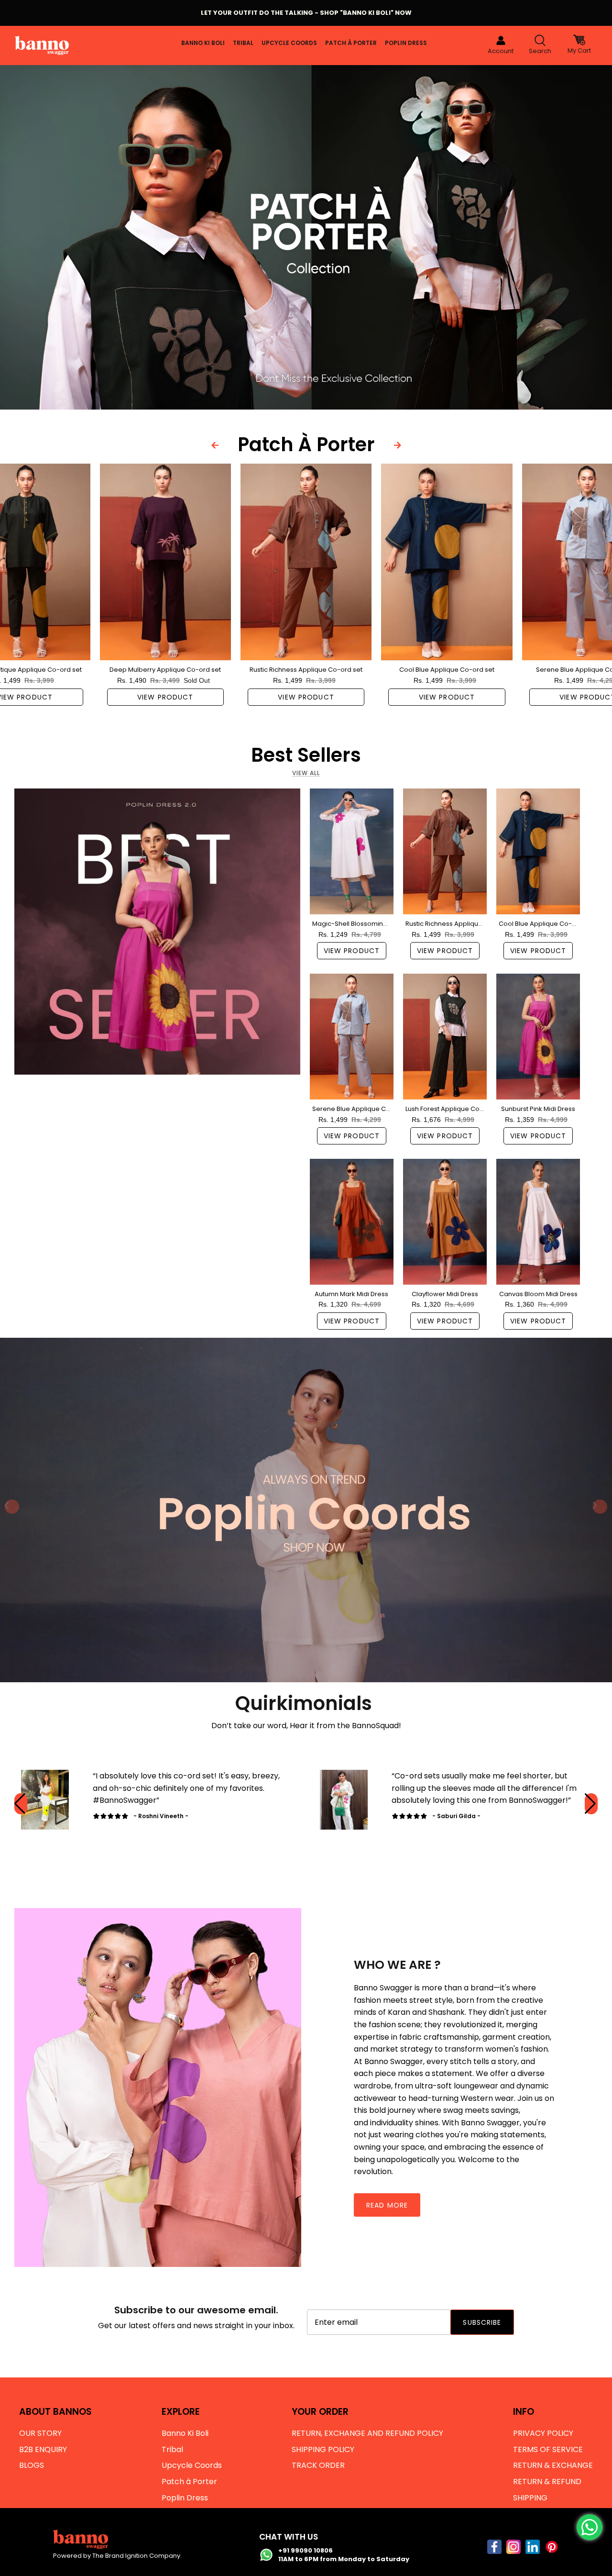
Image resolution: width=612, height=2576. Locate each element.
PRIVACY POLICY (543, 2433)
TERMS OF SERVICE (548, 2449)
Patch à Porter (351, 43)
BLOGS (32, 2465)
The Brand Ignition (120, 2556)
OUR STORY (40, 2433)
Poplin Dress (406, 43)
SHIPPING (530, 2498)
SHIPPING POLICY (323, 2449)
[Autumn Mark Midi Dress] (352, 1222)
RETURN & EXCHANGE (553, 2465)
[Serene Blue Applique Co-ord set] (352, 1037)
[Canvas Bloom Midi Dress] (538, 1222)
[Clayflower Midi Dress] (445, 1222)
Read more (387, 2205)
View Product (165, 697)
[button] (591, 1804)
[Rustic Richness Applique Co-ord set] (306, 562)
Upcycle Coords (289, 43)
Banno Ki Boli (203, 43)
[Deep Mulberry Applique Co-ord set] (165, 562)
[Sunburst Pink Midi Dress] (538, 1037)
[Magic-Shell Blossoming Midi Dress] (352, 851)
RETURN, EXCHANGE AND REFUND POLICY (367, 2433)
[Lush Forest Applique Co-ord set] (445, 1037)
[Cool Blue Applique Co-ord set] (447, 562)
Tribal (243, 43)
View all (306, 773)
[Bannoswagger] (42, 45)
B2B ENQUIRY (43, 2449)
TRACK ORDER (318, 2465)
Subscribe (482, 2322)
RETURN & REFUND (547, 2482)
